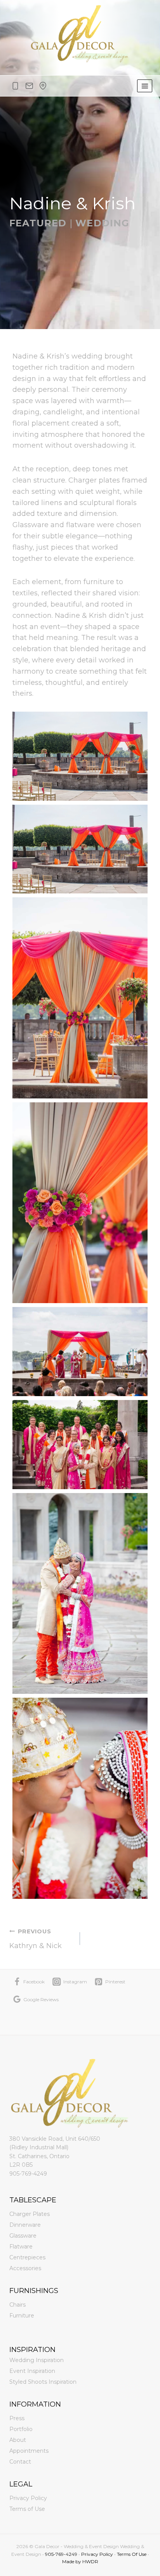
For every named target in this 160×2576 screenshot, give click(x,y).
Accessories (25, 2268)
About (18, 2440)
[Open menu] (145, 86)
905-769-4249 (28, 2174)
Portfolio (21, 2429)
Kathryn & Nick (36, 1939)
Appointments (29, 2451)
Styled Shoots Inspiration (43, 2382)
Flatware (21, 2247)
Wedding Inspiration (37, 2360)
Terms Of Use (132, 2554)
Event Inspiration (32, 2371)
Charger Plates (30, 2214)
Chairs (17, 2305)
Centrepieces (27, 2257)
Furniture (22, 2316)
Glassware (23, 2236)
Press (17, 2418)
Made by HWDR (80, 2561)
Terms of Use (27, 2509)
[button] (80, 756)
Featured (38, 223)
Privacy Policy (28, 2498)
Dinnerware (25, 2225)
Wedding (102, 223)
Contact (20, 2462)
